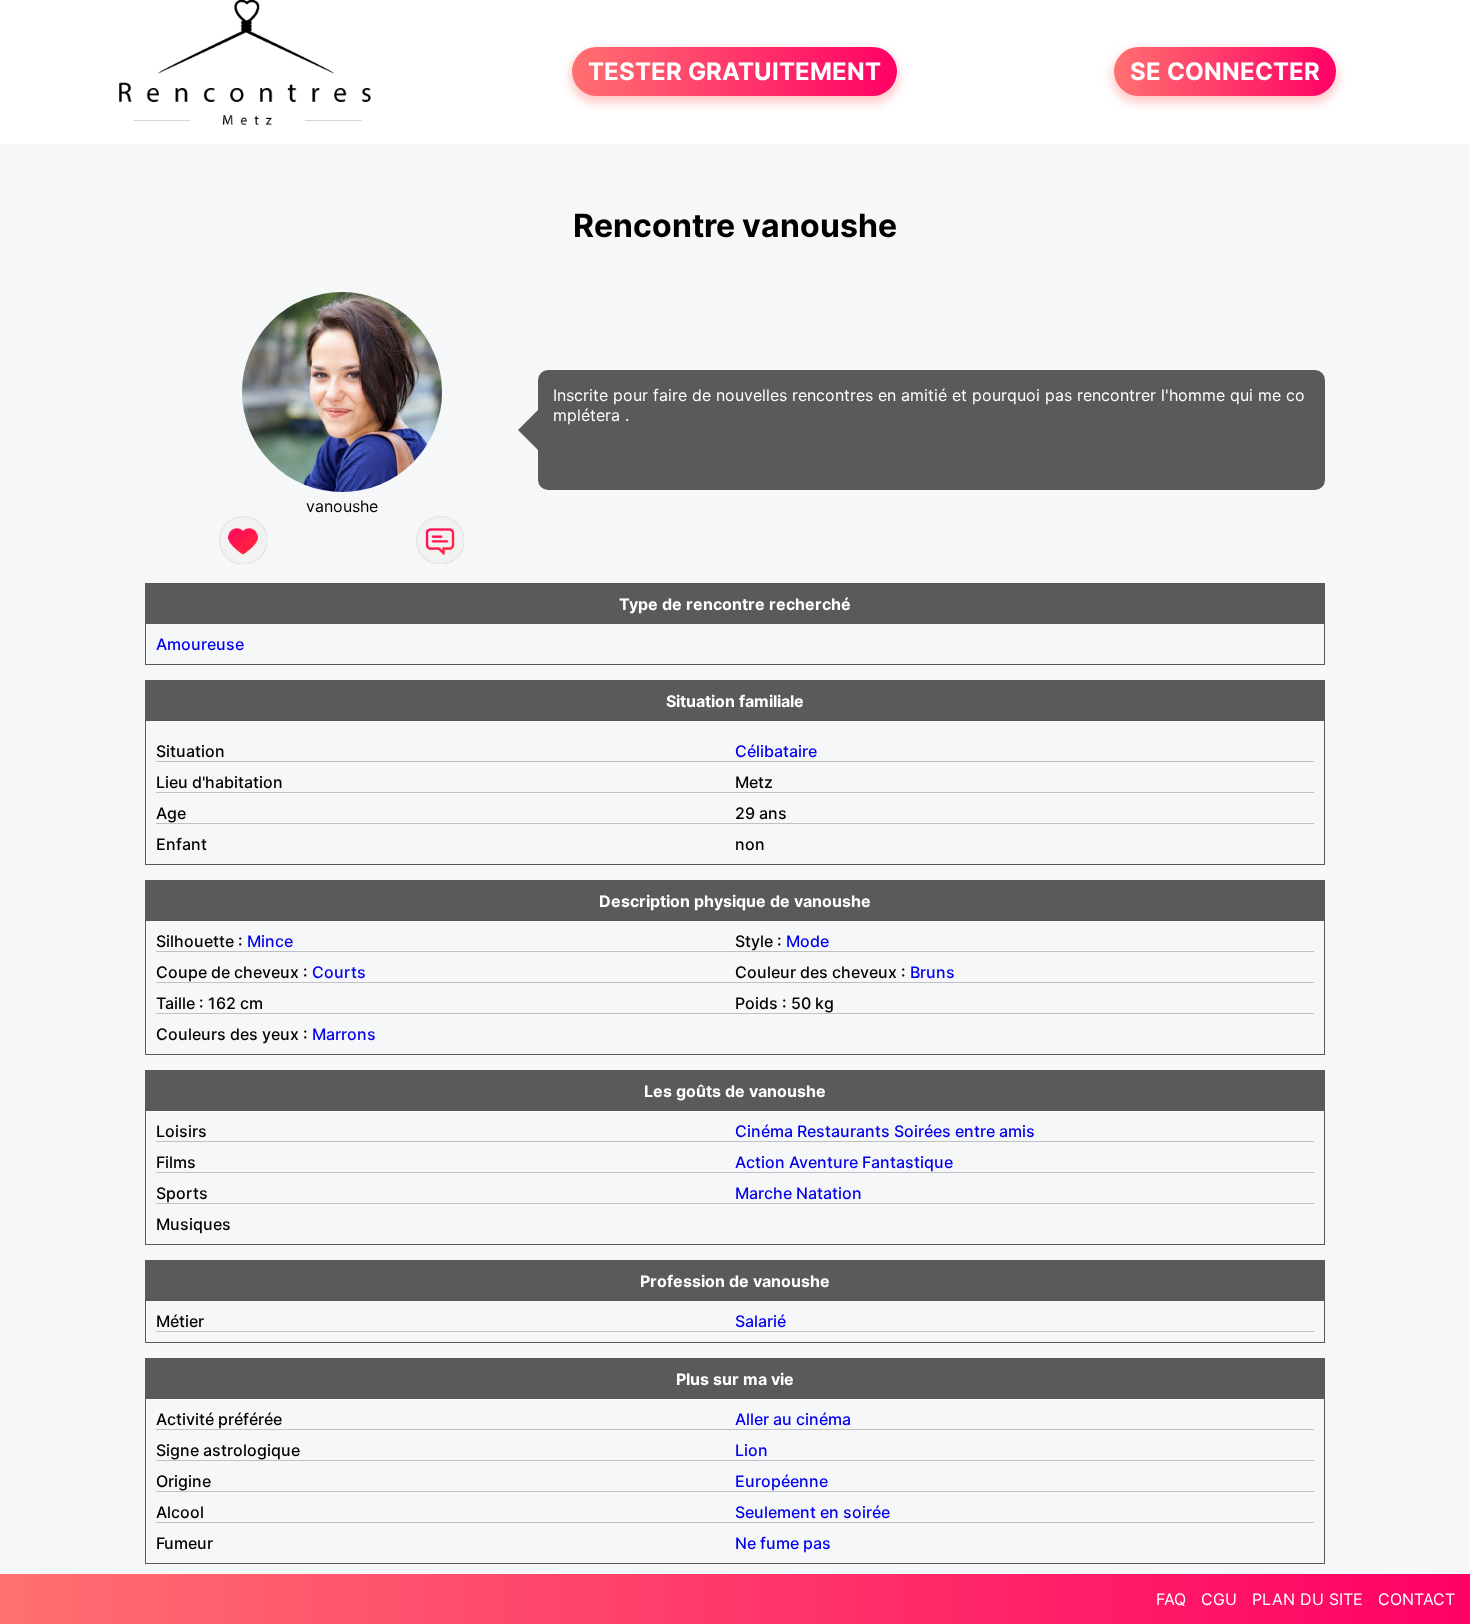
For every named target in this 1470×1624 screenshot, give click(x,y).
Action (760, 1162)
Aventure (823, 1162)
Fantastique (907, 1162)
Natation (829, 1193)
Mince (270, 941)
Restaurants (843, 1131)
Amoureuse (200, 644)
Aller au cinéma (793, 1419)
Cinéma (764, 1131)
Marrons (344, 1034)
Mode (807, 941)
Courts (339, 972)
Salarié (760, 1321)
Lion (751, 1450)
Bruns (932, 972)
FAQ (1171, 1599)
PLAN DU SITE (1307, 1599)
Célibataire (776, 751)
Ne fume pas (783, 1543)
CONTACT (1416, 1599)
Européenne (781, 1481)
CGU (1219, 1599)
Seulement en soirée (812, 1512)
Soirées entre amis (964, 1131)
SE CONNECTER (1225, 71)
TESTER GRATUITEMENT (734, 71)
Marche (763, 1193)
